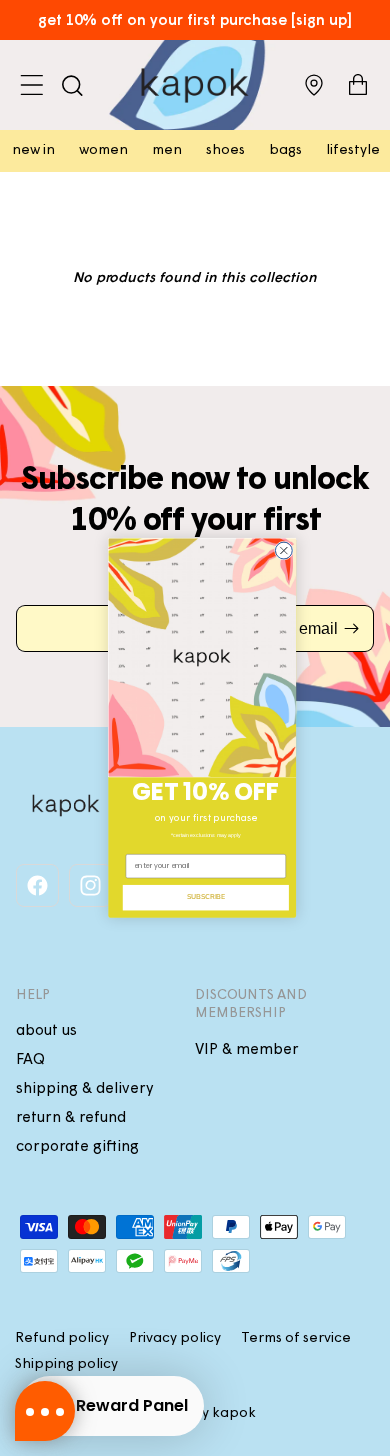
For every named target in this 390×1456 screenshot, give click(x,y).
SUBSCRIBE (206, 897)
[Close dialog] (283, 550)
